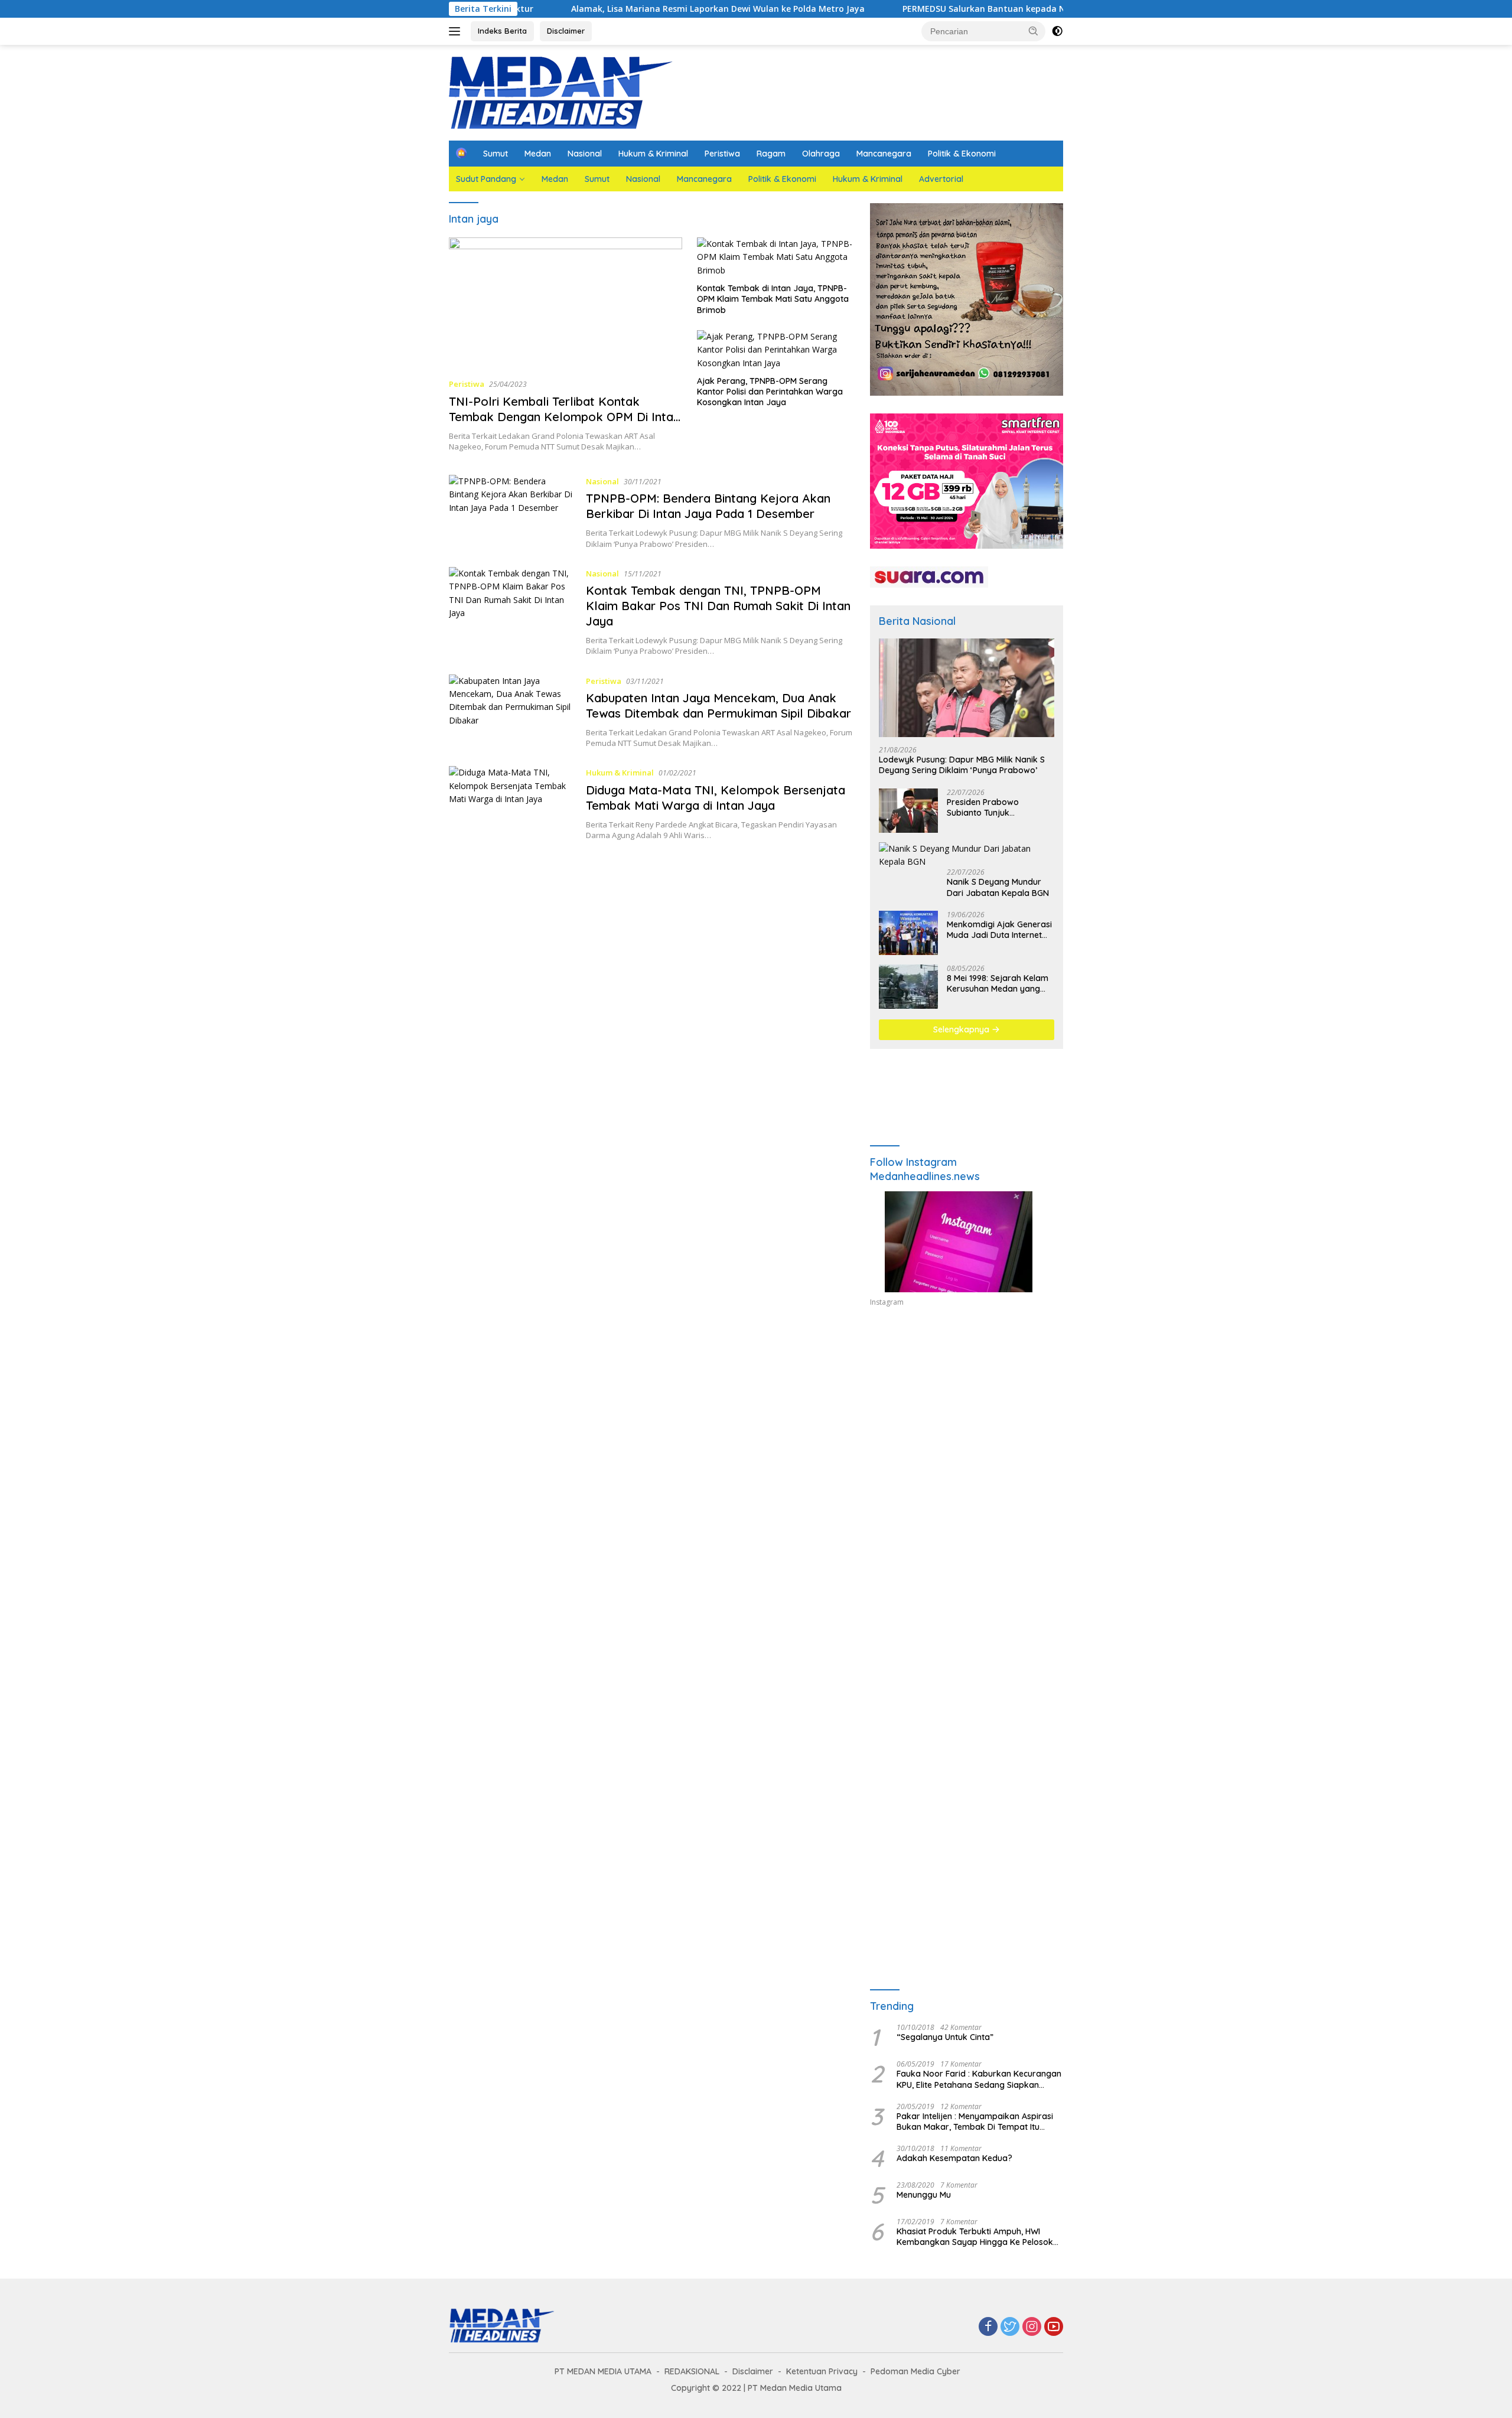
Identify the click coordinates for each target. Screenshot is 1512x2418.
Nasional (585, 154)
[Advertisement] (967, 1425)
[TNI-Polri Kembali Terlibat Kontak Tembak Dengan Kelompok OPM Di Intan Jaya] (566, 303)
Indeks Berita (502, 31)
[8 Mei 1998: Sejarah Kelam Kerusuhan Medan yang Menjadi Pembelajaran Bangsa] (908, 987)
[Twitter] (1010, 2327)
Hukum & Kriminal (653, 154)
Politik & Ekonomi (962, 154)
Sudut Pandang (486, 179)
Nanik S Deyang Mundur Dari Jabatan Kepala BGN (998, 887)
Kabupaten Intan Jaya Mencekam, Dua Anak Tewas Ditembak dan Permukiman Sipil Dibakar (718, 705)
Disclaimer (566, 31)
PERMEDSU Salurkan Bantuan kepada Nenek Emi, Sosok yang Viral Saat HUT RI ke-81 (980, 9)
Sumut (496, 154)
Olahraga (821, 154)
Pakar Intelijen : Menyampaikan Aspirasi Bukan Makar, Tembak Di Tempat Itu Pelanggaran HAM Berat (975, 2122)
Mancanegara (884, 154)
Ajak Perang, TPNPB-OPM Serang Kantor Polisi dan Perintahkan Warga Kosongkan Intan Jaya (770, 392)
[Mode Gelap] (1057, 31)
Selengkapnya (962, 1029)
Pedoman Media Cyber (915, 2371)
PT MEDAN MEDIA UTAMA (603, 2371)
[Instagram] (1032, 2327)
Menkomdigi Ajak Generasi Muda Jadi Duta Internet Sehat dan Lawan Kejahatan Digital (999, 930)
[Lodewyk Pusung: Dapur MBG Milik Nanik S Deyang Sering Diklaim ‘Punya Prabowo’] (967, 688)
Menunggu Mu (924, 2195)
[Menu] (457, 31)
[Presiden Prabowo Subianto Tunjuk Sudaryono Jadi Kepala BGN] (908, 811)
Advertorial (941, 179)
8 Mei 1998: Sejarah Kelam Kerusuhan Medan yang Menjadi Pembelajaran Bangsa (998, 983)
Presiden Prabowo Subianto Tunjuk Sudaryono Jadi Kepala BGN (993, 807)
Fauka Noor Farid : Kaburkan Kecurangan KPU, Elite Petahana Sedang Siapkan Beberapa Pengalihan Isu (979, 2079)
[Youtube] (1054, 2327)
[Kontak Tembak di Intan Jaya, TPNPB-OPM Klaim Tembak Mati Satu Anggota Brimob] (775, 257)
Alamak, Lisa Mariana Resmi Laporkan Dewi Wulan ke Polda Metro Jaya (620, 9)
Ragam (771, 154)
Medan (538, 154)
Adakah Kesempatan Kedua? (954, 2158)
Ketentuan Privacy (822, 2371)
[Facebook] (988, 2327)
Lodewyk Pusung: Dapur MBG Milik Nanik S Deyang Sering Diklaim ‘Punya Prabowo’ (962, 765)
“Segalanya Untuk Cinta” (945, 2037)
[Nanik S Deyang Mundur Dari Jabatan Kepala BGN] (967, 856)
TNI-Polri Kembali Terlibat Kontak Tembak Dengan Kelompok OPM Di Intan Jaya (564, 417)
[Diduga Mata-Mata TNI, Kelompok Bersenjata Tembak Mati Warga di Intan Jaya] (511, 803)
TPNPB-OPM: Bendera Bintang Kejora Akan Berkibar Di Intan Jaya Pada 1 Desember (708, 506)
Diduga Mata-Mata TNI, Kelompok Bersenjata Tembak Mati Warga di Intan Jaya (716, 798)
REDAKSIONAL (692, 2371)
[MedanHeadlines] (561, 92)
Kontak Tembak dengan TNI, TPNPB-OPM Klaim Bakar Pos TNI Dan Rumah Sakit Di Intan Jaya (718, 606)
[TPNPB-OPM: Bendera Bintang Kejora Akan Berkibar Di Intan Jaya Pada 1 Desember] (511, 512)
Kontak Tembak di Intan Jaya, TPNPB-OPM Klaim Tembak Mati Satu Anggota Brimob (773, 299)
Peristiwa (722, 154)
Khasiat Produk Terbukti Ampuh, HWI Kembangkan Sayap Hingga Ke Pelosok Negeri (975, 2237)
